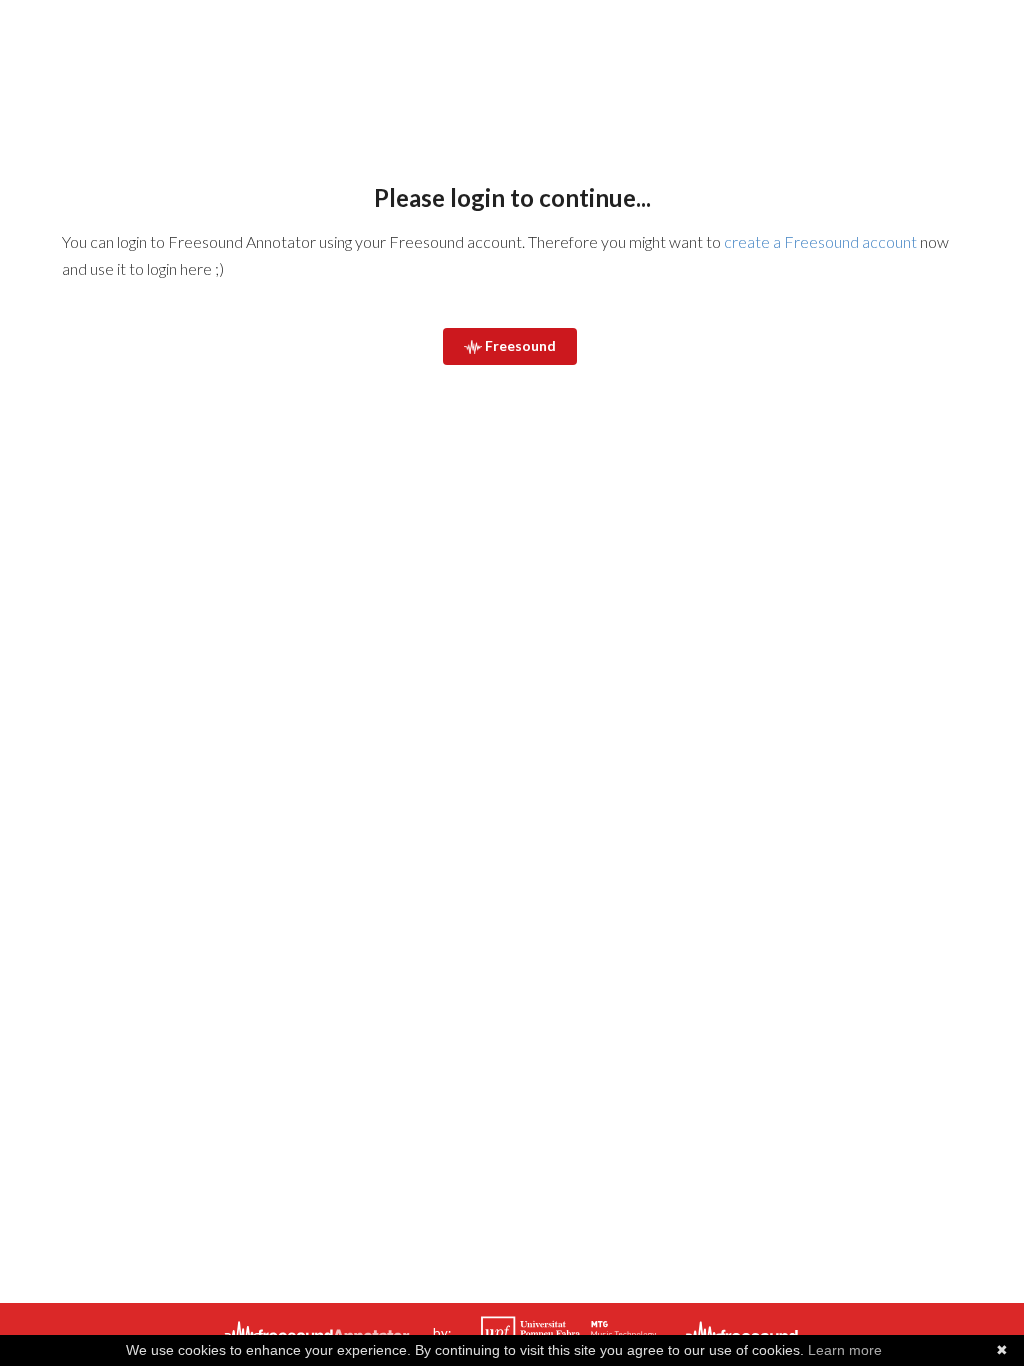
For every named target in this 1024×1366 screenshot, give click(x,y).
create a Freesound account (820, 241)
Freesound (519, 345)
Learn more (845, 1350)
